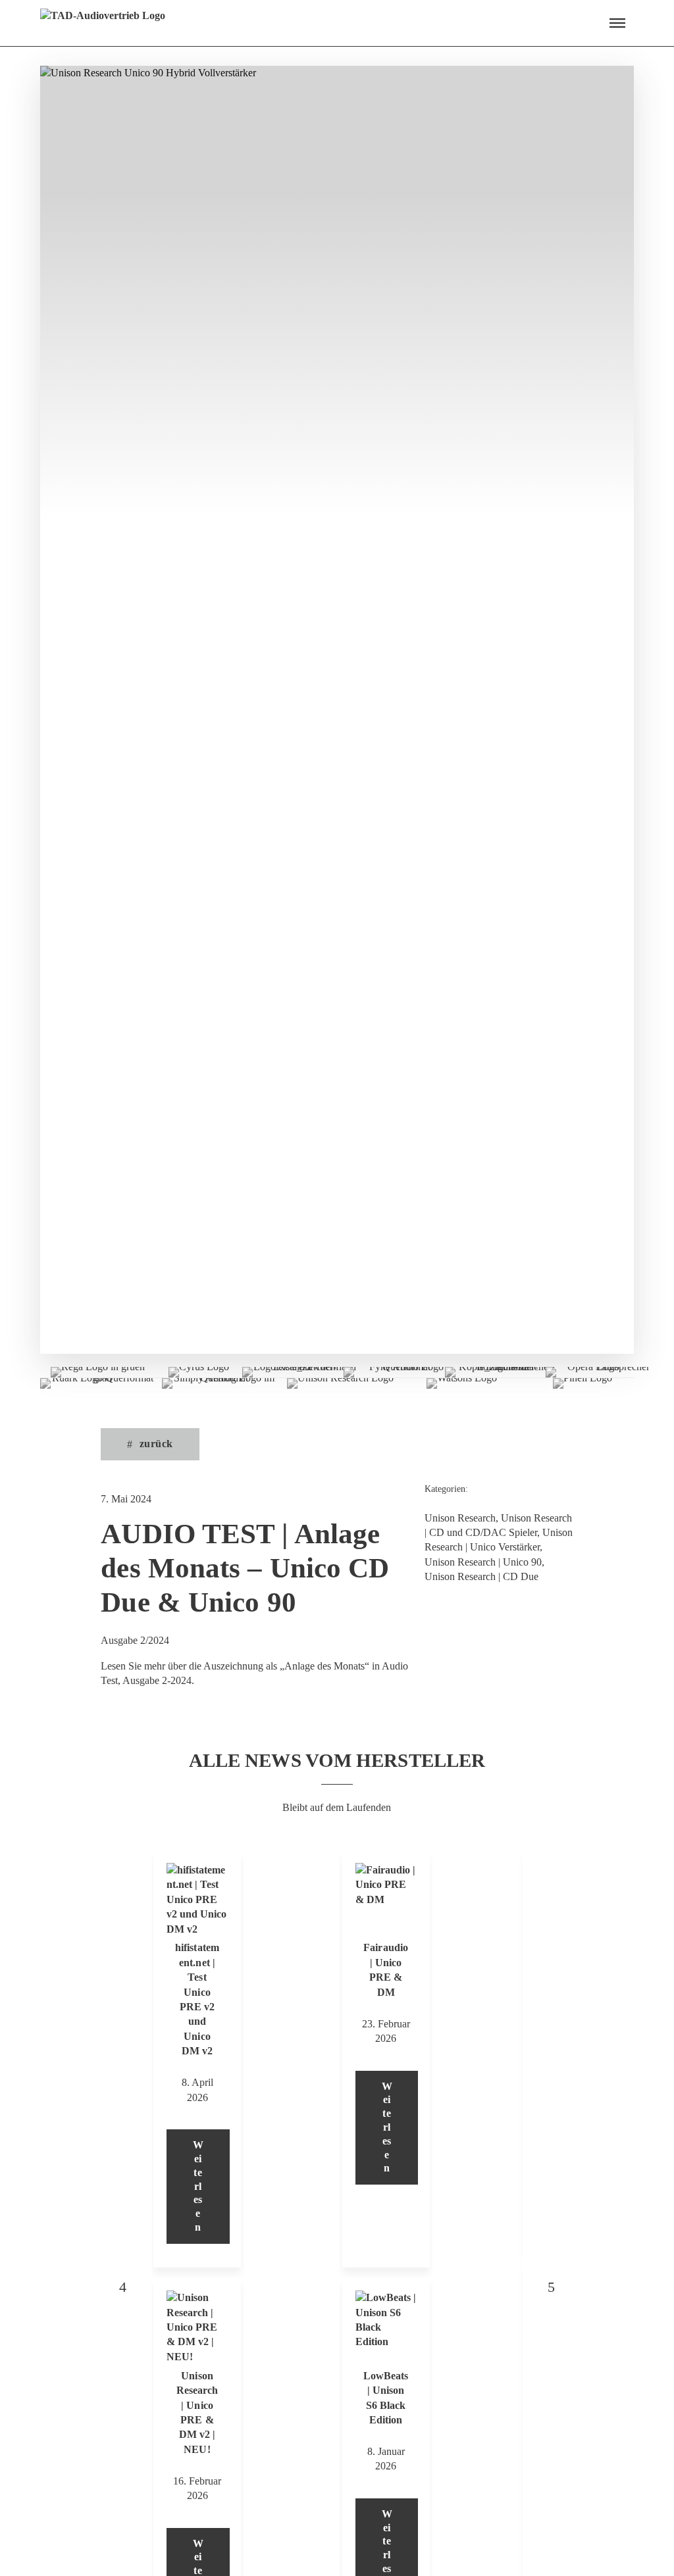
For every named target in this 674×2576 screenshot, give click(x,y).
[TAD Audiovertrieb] (103, 23)
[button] (617, 23)
